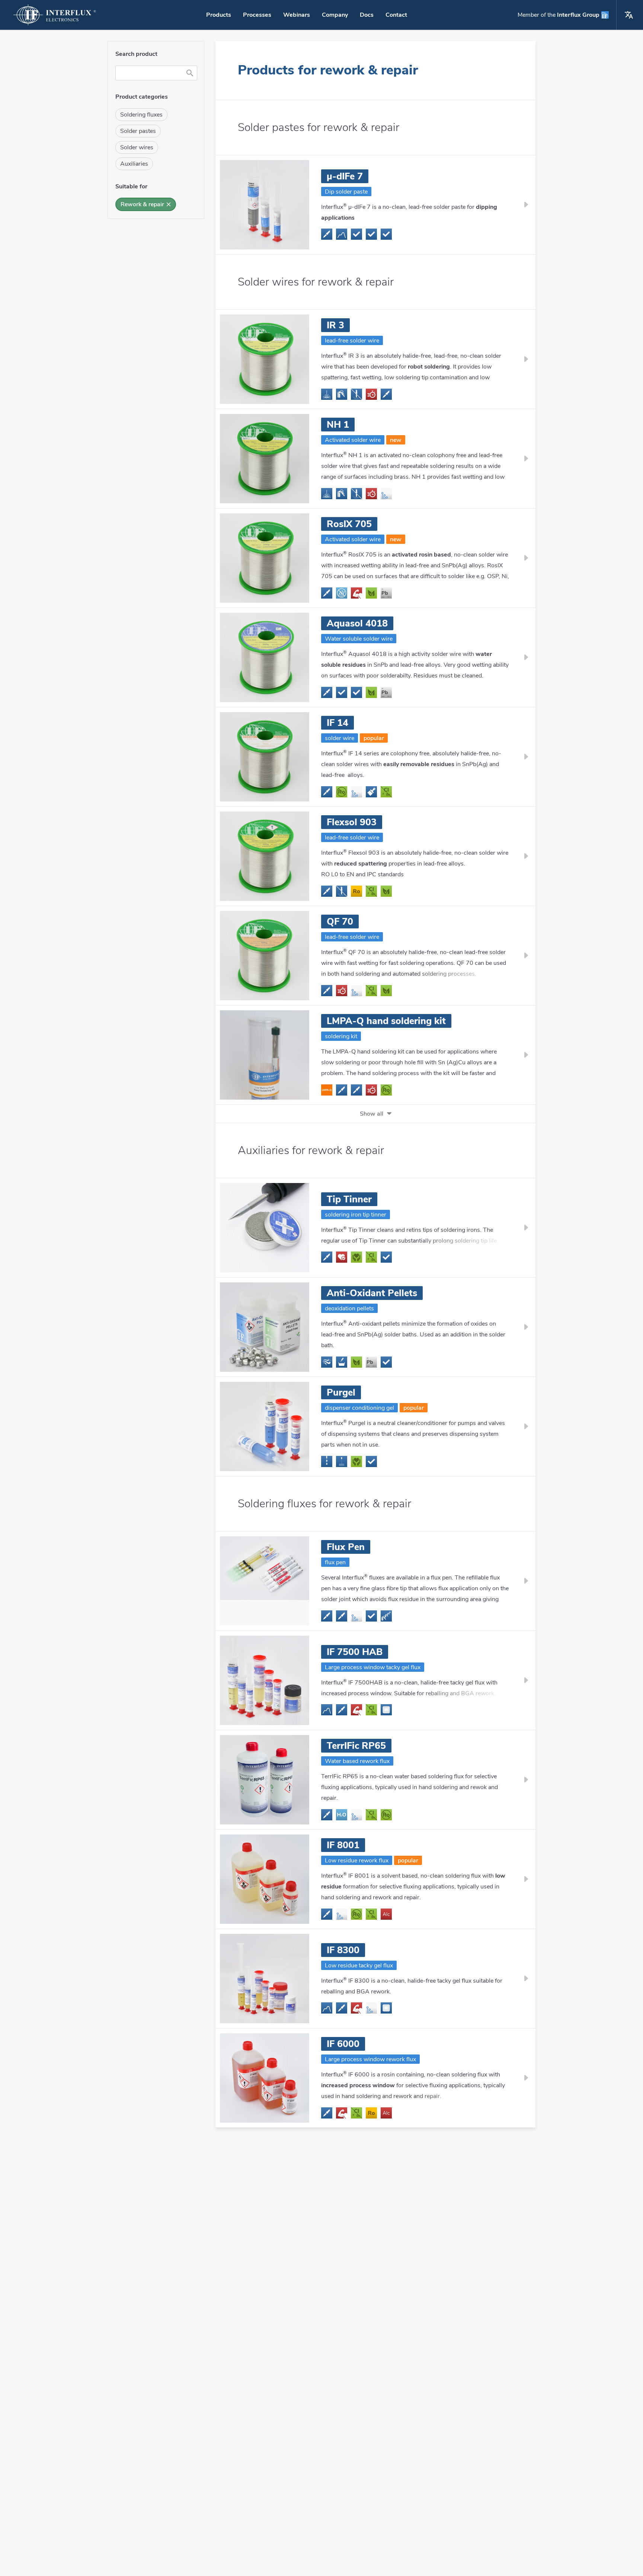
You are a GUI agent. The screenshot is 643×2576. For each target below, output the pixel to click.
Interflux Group (578, 15)
